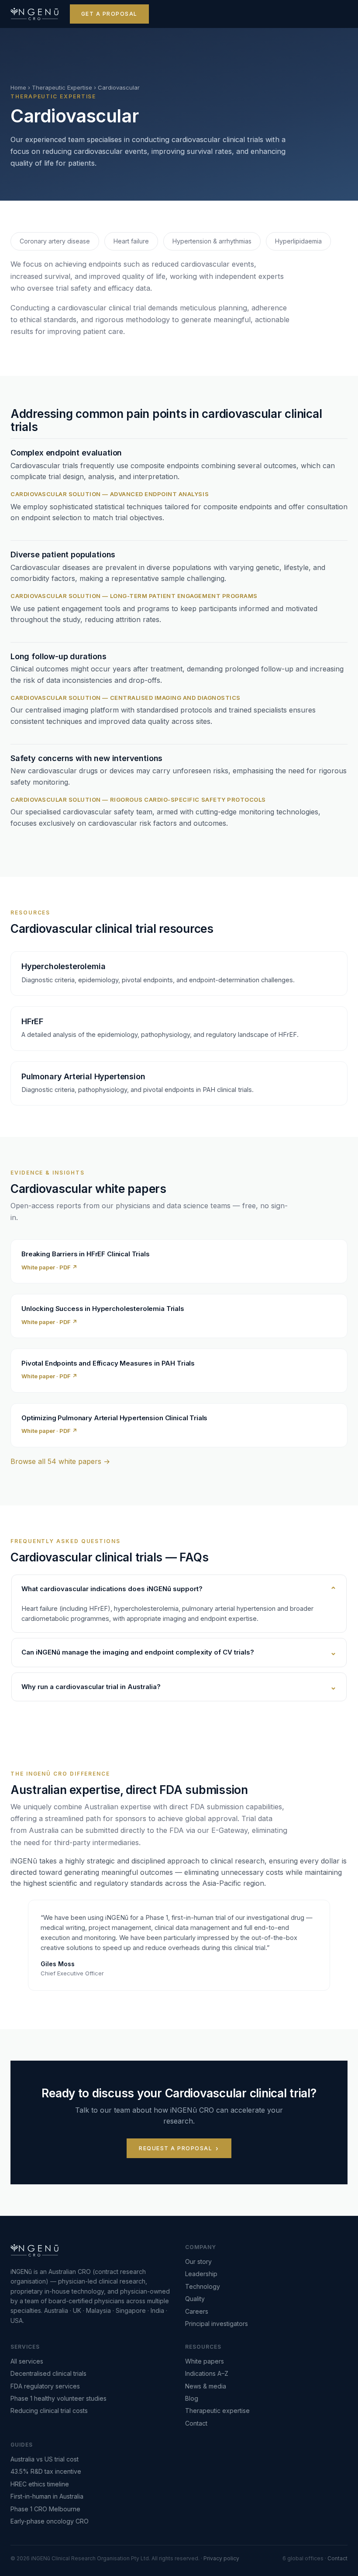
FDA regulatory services (45, 2386)
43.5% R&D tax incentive (46, 2471)
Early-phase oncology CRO (50, 2521)
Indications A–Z (207, 2373)
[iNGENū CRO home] (34, 14)
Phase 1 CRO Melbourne (45, 2509)
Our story (198, 2261)
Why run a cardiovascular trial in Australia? (91, 1687)
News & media (206, 2386)
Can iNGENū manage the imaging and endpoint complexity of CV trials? (138, 1652)
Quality (195, 2299)
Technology (203, 2286)
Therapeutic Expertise (62, 87)
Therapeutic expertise (217, 2411)
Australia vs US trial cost (45, 2459)
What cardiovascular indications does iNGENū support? (112, 1589)
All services (27, 2361)
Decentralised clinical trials (48, 2373)
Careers (197, 2311)
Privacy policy (221, 2558)
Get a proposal (109, 14)
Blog (192, 2398)
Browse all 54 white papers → (60, 1461)
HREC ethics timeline (40, 2484)
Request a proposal (176, 2148)
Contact (196, 2423)
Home (18, 87)
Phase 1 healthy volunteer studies (59, 2398)
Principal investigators (217, 2324)
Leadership (201, 2274)
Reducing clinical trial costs (49, 2411)
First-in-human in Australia (47, 2496)
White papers (205, 2361)
